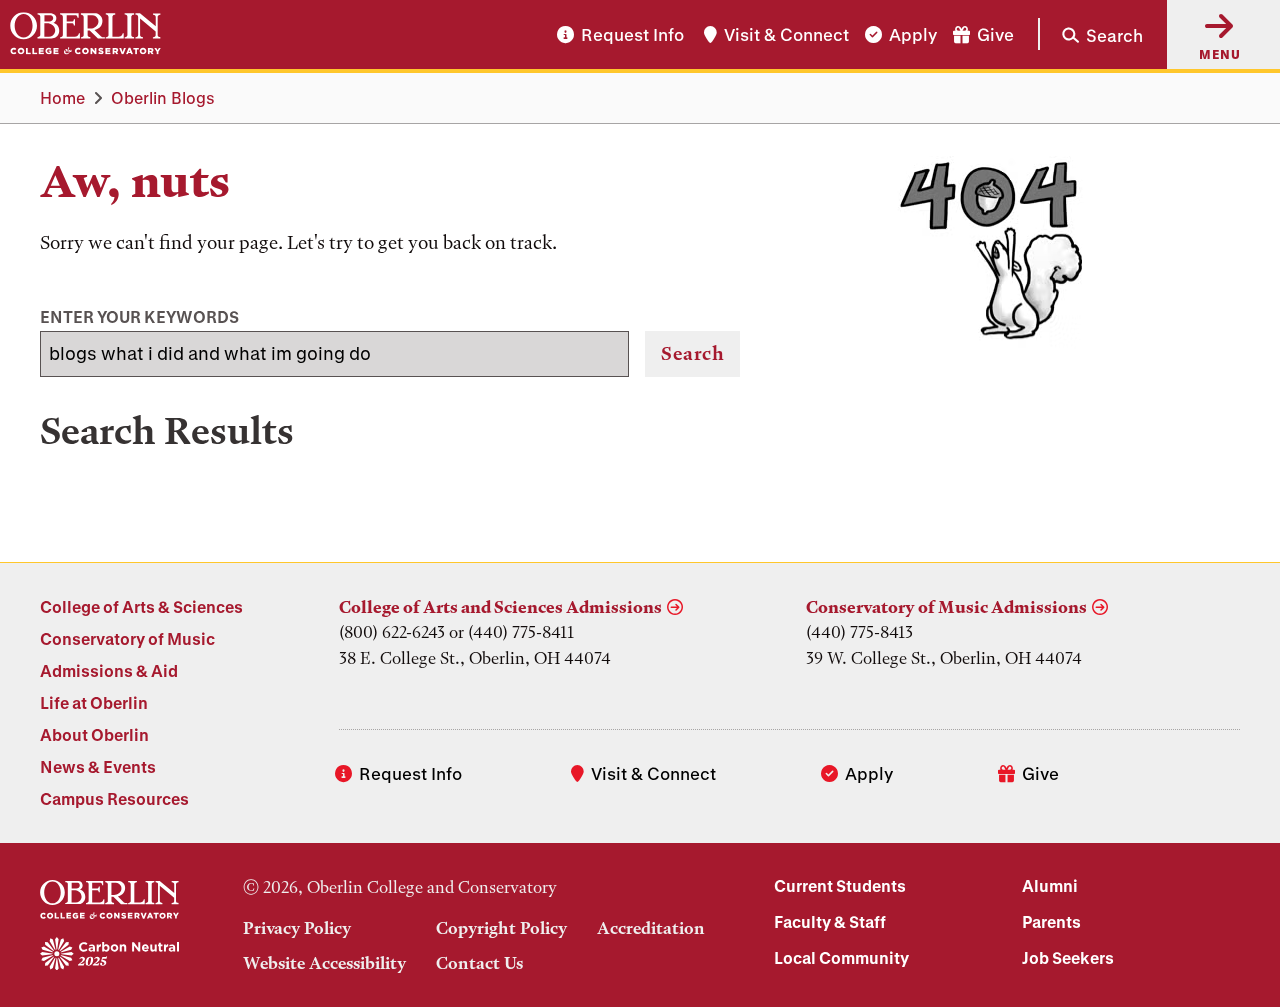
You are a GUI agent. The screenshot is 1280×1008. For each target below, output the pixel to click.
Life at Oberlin (94, 702)
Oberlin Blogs (163, 97)
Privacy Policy (297, 928)
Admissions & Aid (109, 670)
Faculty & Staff (830, 921)
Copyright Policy (501, 928)
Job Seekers (1068, 957)
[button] (1090, 34)
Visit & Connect (786, 34)
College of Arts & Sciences (141, 606)
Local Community (841, 957)
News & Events (98, 766)
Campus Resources (114, 798)
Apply (913, 34)
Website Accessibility (324, 963)
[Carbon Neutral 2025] (109, 955)
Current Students (840, 885)
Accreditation (651, 928)
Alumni (1050, 885)
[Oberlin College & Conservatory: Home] (85, 34)
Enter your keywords (139, 316)
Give (995, 34)
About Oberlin (94, 734)
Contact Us (479, 963)
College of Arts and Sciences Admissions (500, 607)
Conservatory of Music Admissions (946, 607)
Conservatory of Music (127, 638)
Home (62, 97)
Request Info (632, 34)
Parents (1051, 921)
